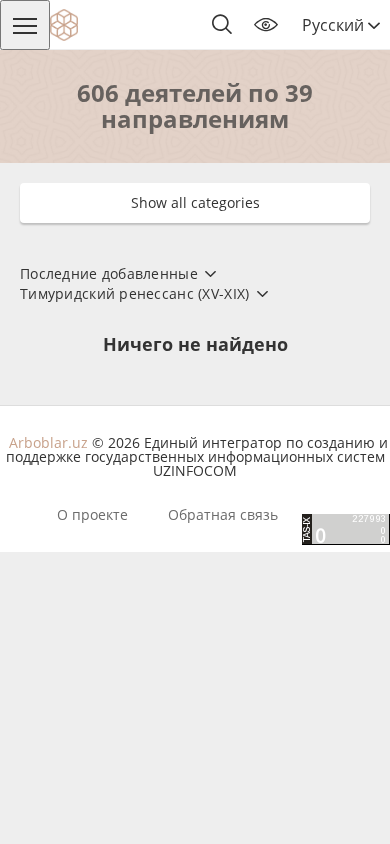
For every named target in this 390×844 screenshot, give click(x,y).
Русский (335, 25)
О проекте (92, 515)
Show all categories (195, 202)
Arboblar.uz (48, 442)
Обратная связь (223, 515)
